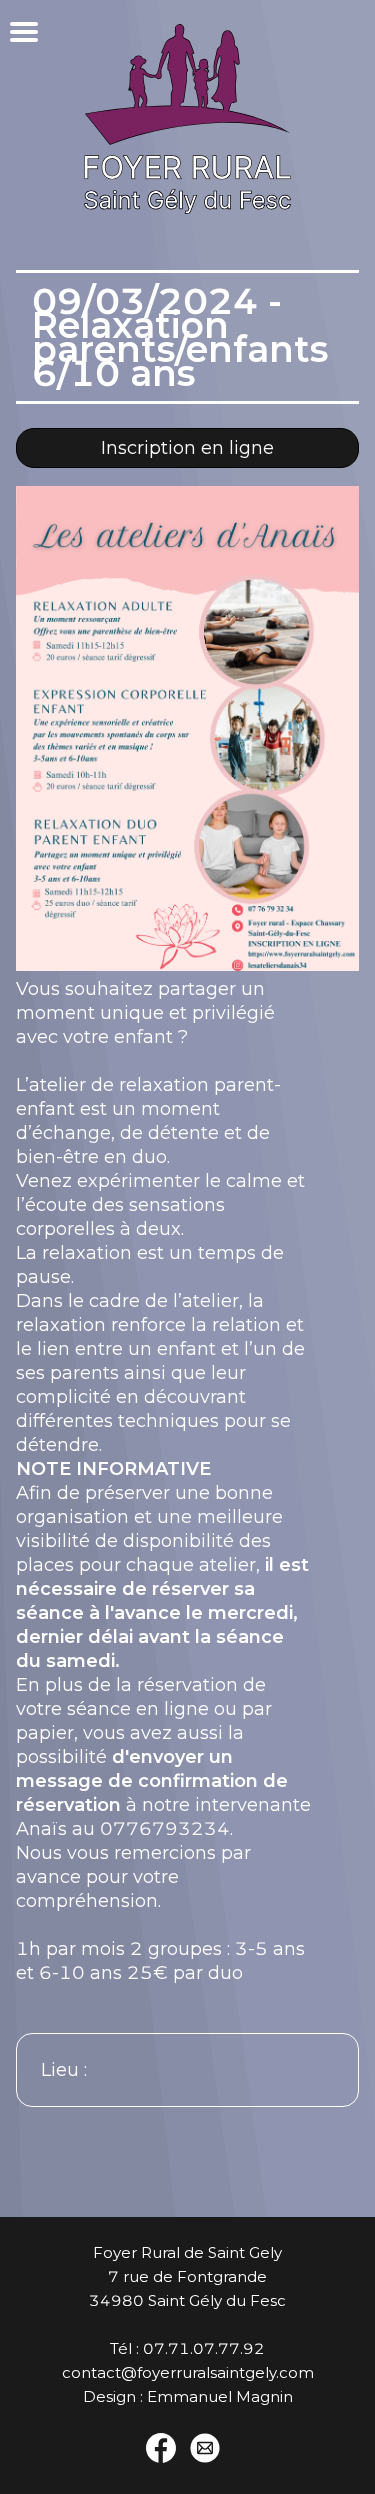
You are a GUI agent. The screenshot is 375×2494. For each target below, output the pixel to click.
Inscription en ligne (187, 448)
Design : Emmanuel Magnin (188, 2396)
